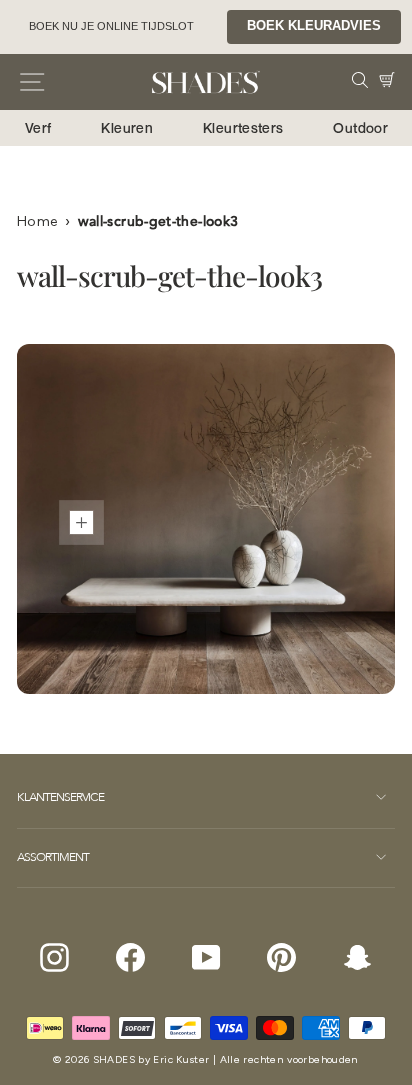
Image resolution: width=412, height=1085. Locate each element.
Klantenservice (60, 797)
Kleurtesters (243, 127)
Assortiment (53, 857)
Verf (38, 127)
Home (37, 221)
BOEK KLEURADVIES (314, 26)
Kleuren (127, 127)
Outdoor (360, 127)
